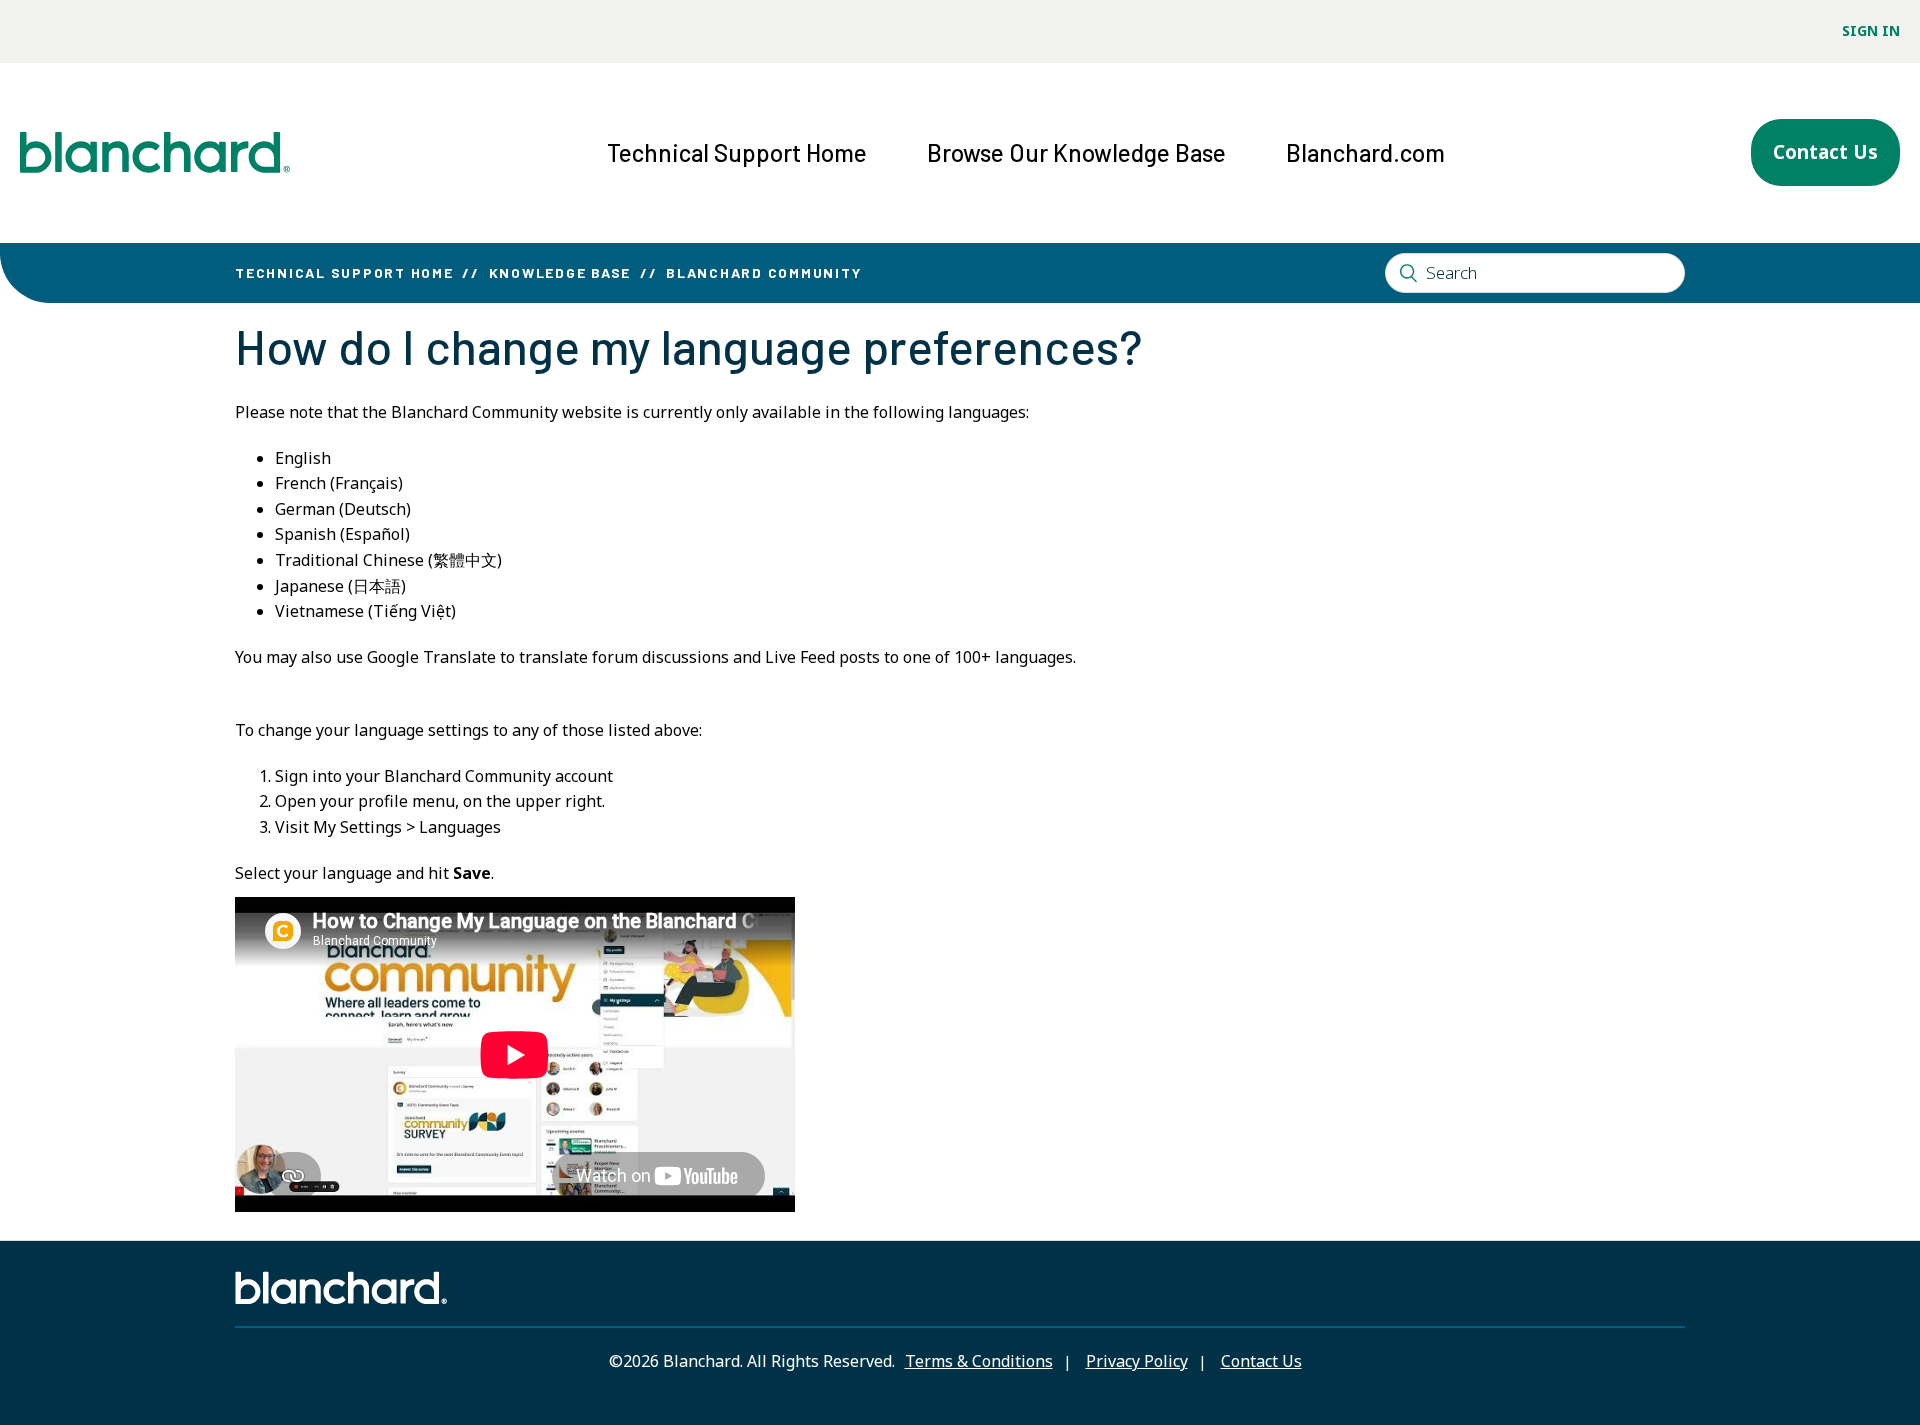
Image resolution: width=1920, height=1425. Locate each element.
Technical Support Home (737, 152)
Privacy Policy (1137, 1361)
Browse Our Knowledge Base (1076, 152)
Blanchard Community (763, 272)
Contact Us (1825, 152)
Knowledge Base (560, 272)
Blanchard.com (1365, 152)
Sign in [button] (1871, 30)
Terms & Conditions (979, 1361)
